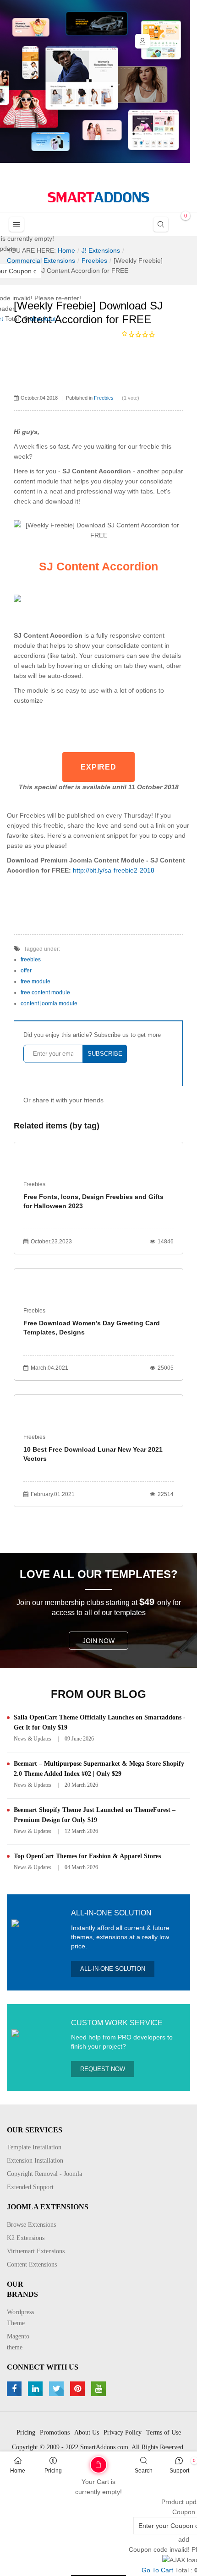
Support (179, 2471)
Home (18, 2471)
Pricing (53, 2471)
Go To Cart (80, 2462)
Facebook (15, 2389)
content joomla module (49, 1003)
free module (36, 982)
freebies (31, 960)
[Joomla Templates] (98, 197)
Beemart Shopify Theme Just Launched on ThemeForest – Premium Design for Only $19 (95, 1815)
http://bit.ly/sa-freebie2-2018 (114, 870)
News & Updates (33, 1739)
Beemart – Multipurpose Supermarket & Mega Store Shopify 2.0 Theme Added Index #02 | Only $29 (99, 1769)
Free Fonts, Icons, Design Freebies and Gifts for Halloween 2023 (93, 1201)
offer (26, 971)
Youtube (100, 2389)
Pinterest (79, 2389)
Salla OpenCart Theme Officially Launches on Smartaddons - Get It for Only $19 (100, 1722)
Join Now (98, 1641)
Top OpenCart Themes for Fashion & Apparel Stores (87, 1856)
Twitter (57, 2389)
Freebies (104, 398)
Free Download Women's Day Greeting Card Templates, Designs (92, 1328)
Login (142, 41)
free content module (45, 992)
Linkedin (36, 2389)
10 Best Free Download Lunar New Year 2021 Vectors (93, 1454)
